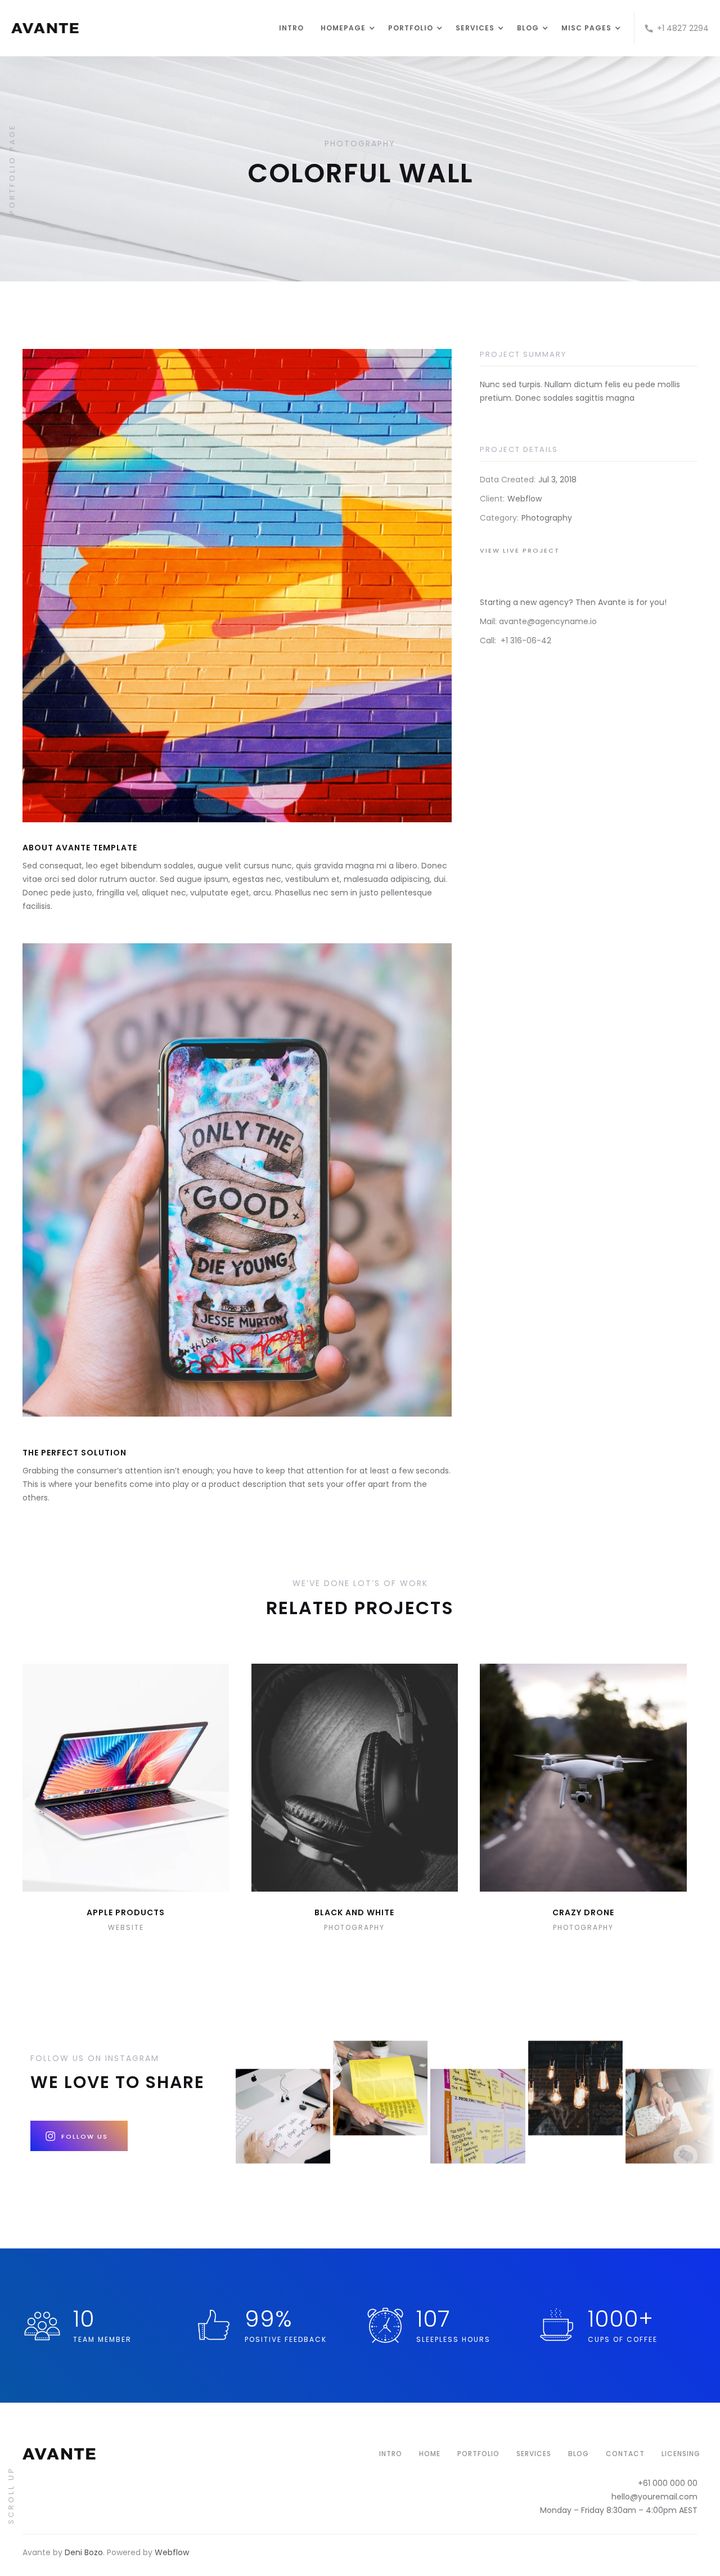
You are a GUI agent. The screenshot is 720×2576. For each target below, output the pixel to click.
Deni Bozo (84, 2552)
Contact (625, 2454)
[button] (343, 28)
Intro (291, 28)
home (430, 2454)
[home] (139, 28)
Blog (579, 2454)
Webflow (172, 2552)
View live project (520, 550)
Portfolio (478, 2454)
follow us (85, 2136)
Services (534, 2454)
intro (391, 2454)
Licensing (681, 2454)
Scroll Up (11, 2495)
